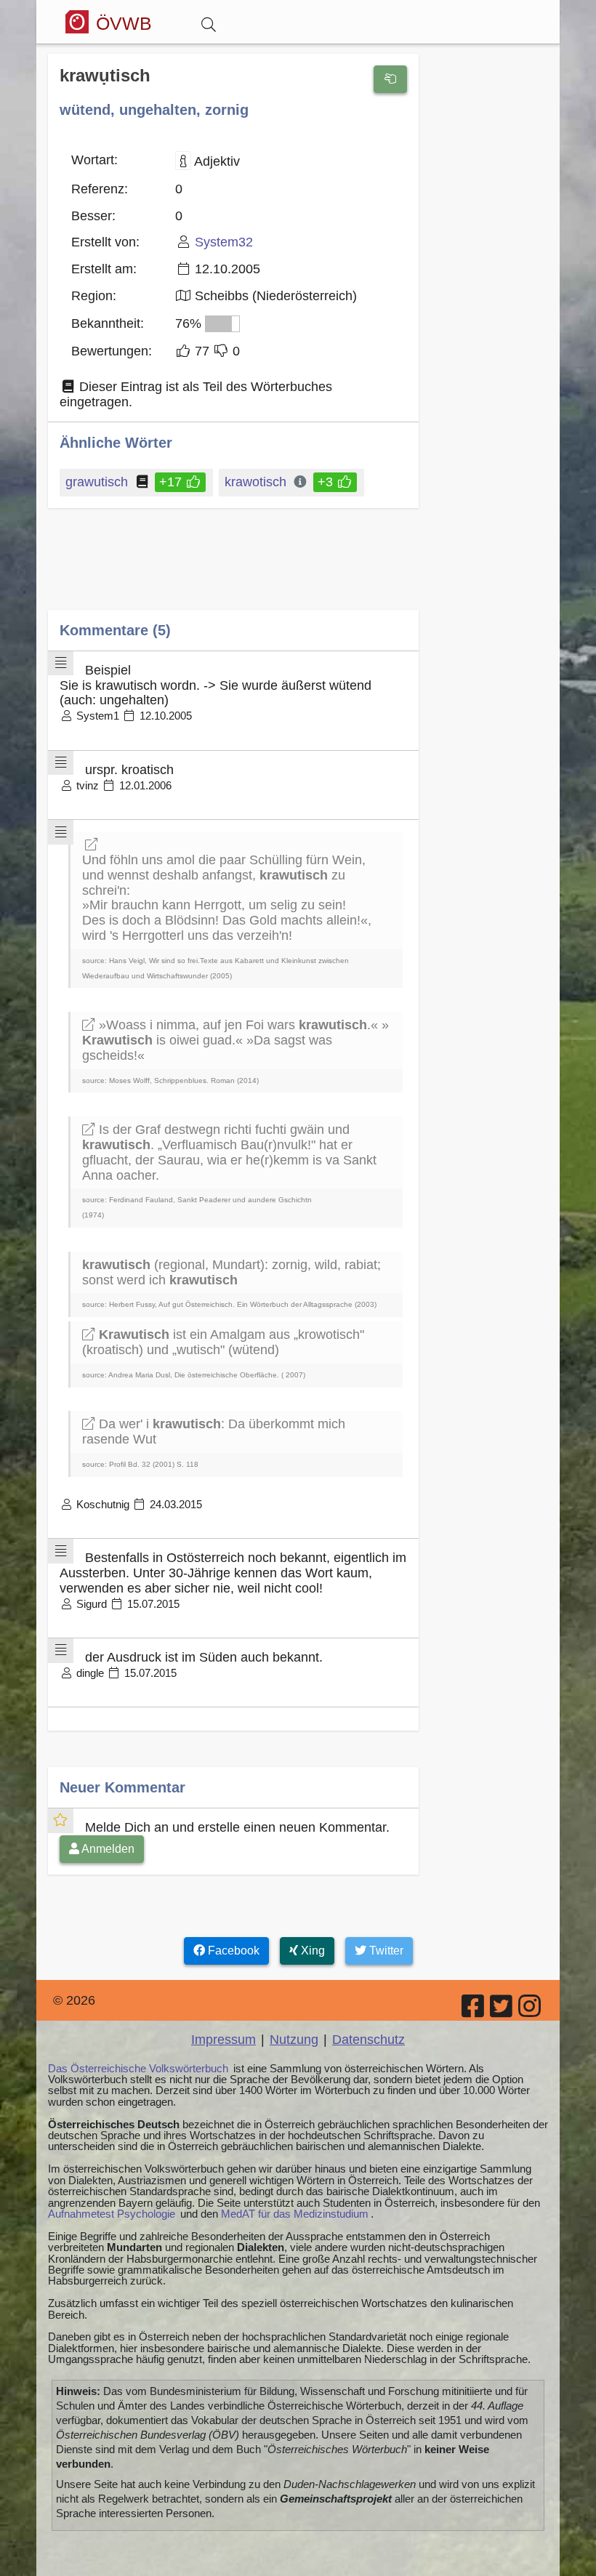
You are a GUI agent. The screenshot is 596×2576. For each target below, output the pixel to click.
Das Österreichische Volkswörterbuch (138, 2068)
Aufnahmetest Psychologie (112, 2214)
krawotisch (255, 482)
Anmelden (107, 1849)
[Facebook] (474, 2011)
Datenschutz (369, 2040)
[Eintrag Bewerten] (390, 79)
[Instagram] (531, 2011)
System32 (224, 242)
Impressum (223, 2040)
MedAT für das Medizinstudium (295, 2214)
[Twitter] (502, 2011)
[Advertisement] (233, 569)
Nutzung (294, 2040)
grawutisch (97, 482)
